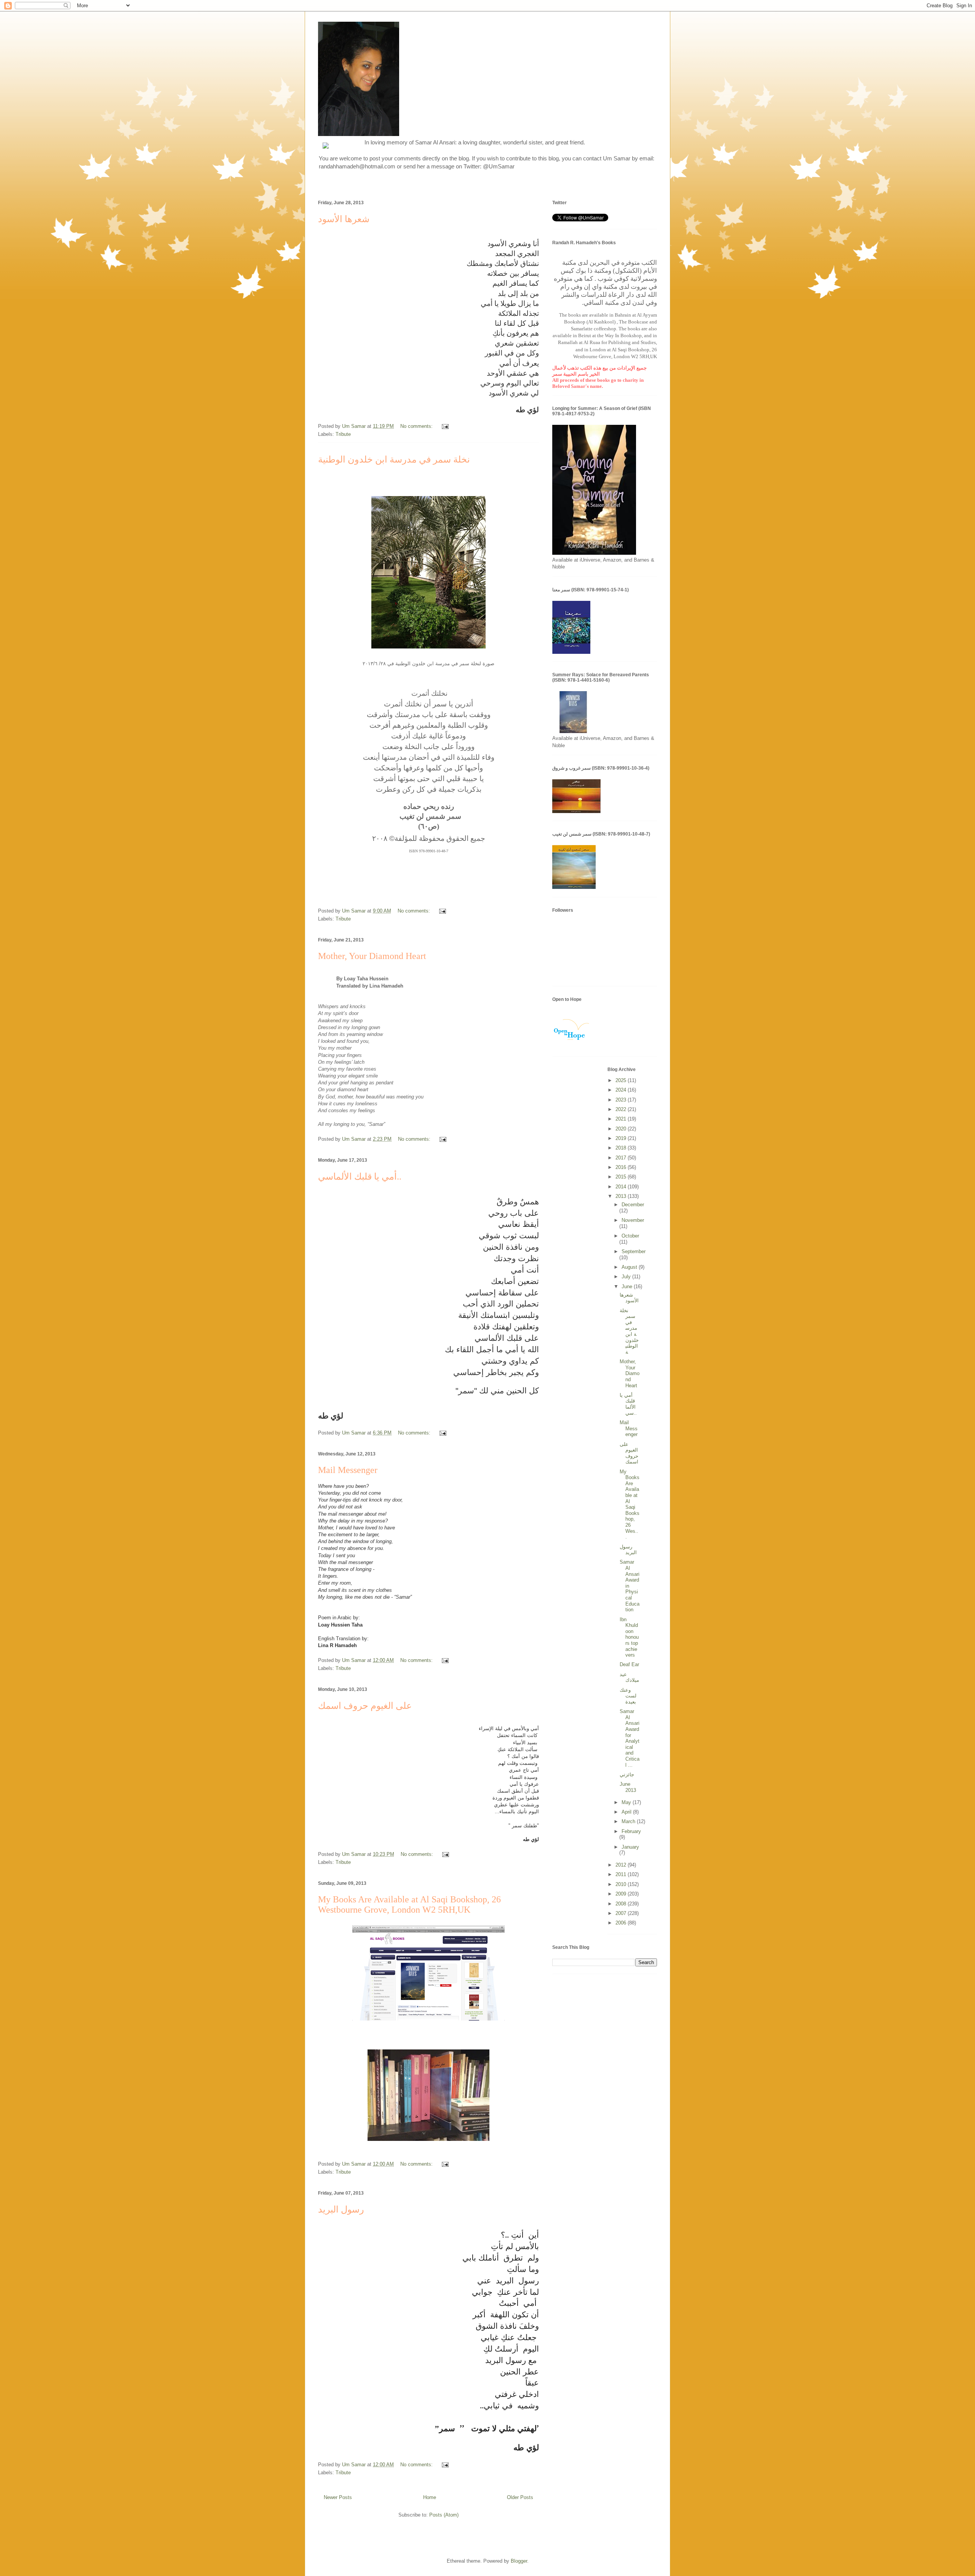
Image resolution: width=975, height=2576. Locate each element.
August (630, 1267)
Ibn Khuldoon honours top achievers (629, 1637)
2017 (622, 1158)
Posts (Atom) (444, 2515)
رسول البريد (341, 2209)
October (630, 1236)
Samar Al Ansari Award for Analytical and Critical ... (630, 1738)
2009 (622, 1894)
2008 (622, 1904)
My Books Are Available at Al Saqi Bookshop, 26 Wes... (630, 1504)
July (627, 1277)
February (631, 1831)
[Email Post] (445, 426)
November (633, 1220)
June (628, 1286)
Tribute (343, 434)
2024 (622, 1090)
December (633, 1205)
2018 (622, 1148)
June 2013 (628, 1787)
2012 (622, 1865)
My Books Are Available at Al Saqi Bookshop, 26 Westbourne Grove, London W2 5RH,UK (409, 1904)
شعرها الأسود (344, 219)
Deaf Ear (629, 1664)
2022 (622, 1109)
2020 (622, 1129)
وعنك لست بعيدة (628, 1696)
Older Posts (520, 2497)
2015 (622, 1177)
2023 (622, 1100)
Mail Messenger (348, 1470)
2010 (622, 1884)
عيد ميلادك (629, 1677)
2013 (622, 1196)
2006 (622, 1923)
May (627, 1802)
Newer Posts (338, 2497)
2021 (622, 1119)
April (627, 1812)
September (634, 1251)
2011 (622, 1874)
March (629, 1821)
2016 (622, 1167)
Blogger (519, 2561)
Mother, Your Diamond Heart (372, 956)
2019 (622, 1138)
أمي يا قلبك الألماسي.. (360, 1177)
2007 (622, 1913)
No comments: (417, 426)
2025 (622, 1080)
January (630, 1847)
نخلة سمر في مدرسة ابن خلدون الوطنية (394, 459)
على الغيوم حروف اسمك (365, 1706)
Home (430, 2497)
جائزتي (627, 1775)
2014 (622, 1187)
